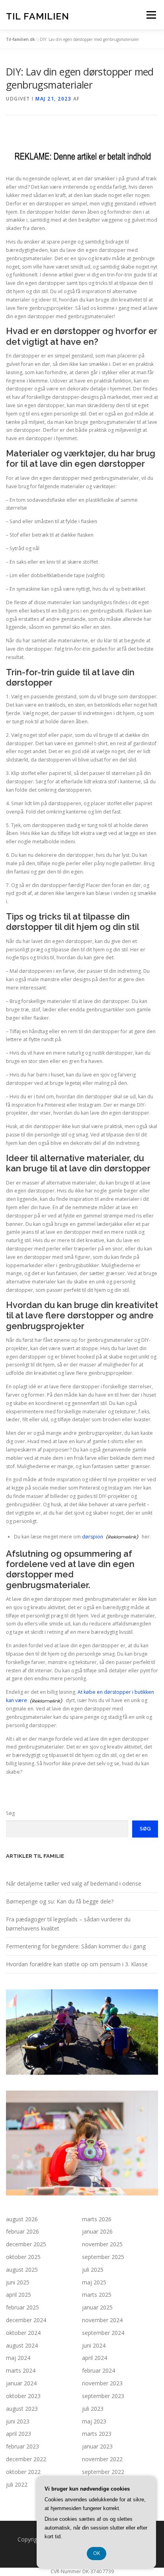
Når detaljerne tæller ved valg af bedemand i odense (74, 1883)
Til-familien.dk (20, 39)
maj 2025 (94, 2282)
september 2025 (103, 2257)
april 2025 (19, 2295)
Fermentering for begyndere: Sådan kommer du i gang (76, 1946)
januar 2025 (97, 2307)
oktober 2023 (23, 2396)
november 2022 (102, 2459)
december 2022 (26, 2459)
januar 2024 (21, 2383)
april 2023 (19, 2434)
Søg (10, 1813)
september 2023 (103, 2396)
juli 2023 (93, 2409)
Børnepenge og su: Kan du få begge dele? (60, 1901)
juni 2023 (18, 2421)
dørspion (93, 1537)
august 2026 (22, 2219)
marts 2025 (97, 2295)
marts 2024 (21, 2370)
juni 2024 (94, 2345)
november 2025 (102, 2244)
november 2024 (102, 2320)
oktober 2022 (23, 2472)
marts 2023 (97, 2434)
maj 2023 (94, 2421)
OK (97, 2553)
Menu (151, 15)
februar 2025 (22, 2307)
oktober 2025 (23, 2257)
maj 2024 (18, 2358)
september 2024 (103, 2333)
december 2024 (26, 2320)
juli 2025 (93, 2270)
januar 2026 (97, 2231)
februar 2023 (22, 2446)
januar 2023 (97, 2446)
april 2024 (95, 2358)
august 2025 (22, 2270)
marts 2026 (97, 2219)
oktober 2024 (23, 2333)
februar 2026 (22, 2231)
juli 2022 (17, 2484)
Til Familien (38, 16)
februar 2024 (99, 2370)
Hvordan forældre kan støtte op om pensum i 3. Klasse (77, 1964)
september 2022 (103, 2472)
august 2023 (22, 2409)
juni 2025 (18, 2282)
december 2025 (26, 2244)
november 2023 (102, 2383)
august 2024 (22, 2345)
